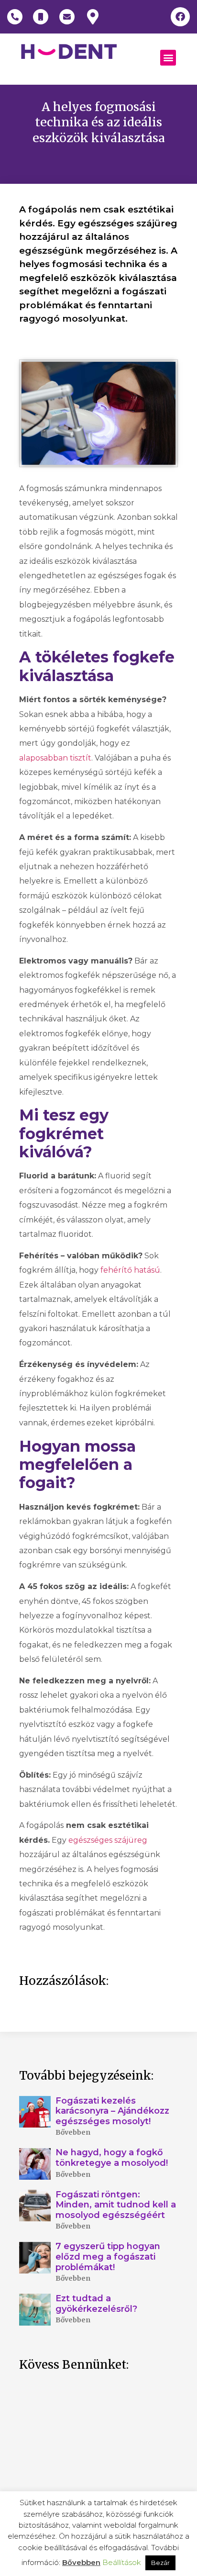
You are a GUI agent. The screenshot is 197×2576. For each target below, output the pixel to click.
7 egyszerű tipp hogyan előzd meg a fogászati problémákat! (108, 2257)
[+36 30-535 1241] (41, 17)
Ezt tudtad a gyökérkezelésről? (96, 2304)
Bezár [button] (160, 2563)
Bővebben (73, 2132)
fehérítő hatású (130, 1270)
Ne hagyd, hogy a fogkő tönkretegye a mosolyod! (113, 2158)
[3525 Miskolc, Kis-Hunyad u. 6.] (93, 17)
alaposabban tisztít (55, 758)
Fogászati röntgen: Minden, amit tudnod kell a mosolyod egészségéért (116, 2205)
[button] (168, 58)
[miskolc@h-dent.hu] (67, 17)
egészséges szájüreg (108, 1840)
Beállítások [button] (122, 2562)
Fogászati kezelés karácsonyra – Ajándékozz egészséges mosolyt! (112, 2111)
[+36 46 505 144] (15, 17)
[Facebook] (180, 17)
